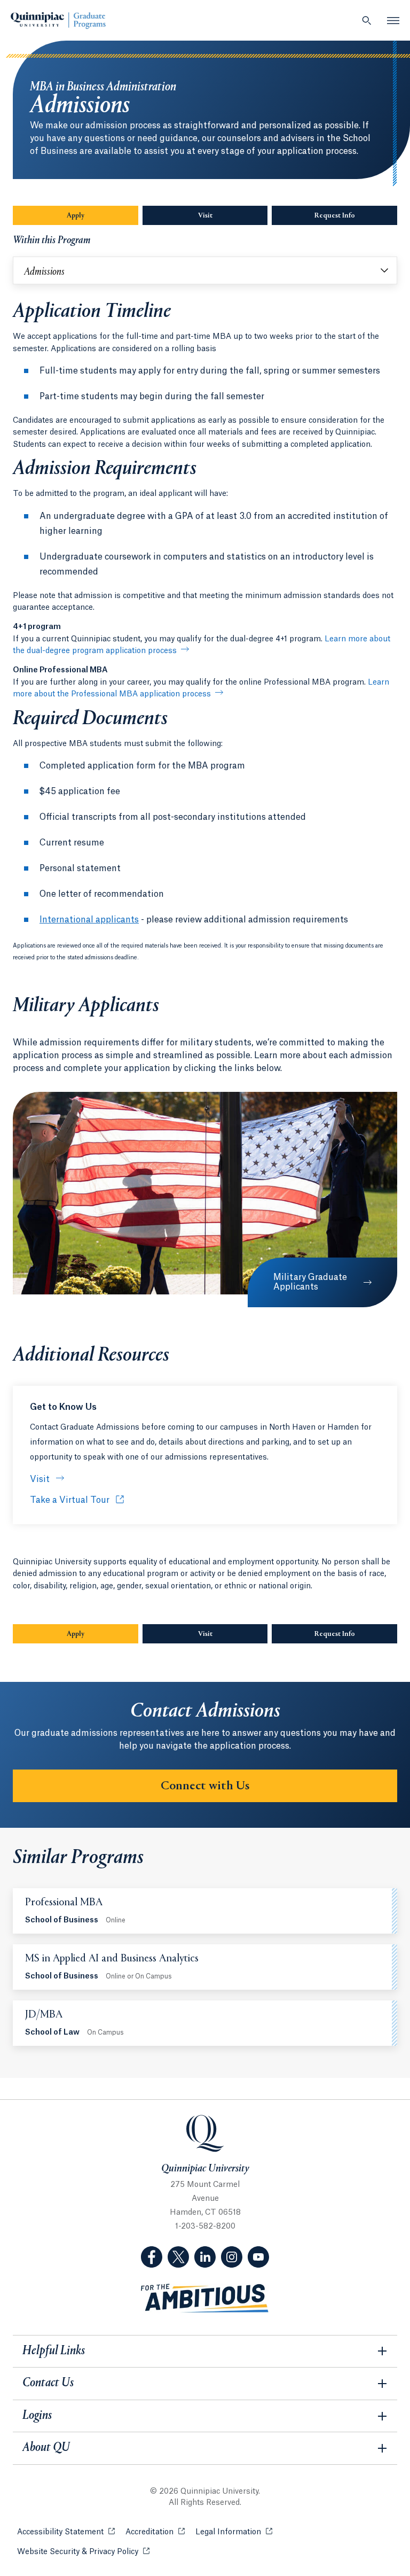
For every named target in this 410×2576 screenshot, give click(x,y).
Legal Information (234, 2532)
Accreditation (155, 2532)
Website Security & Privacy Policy (83, 2552)
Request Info (356, 216)
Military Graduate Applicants (310, 1282)
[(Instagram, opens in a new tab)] (232, 2257)
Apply (102, 216)
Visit (205, 216)
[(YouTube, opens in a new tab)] (258, 2257)
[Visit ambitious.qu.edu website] (205, 2298)
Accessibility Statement (66, 2532)
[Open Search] (367, 20)
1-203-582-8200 (205, 2226)
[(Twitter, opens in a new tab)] (178, 2257)
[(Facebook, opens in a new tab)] (152, 2257)
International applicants (89, 920)
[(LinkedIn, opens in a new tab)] (205, 2257)
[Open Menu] (393, 20)
